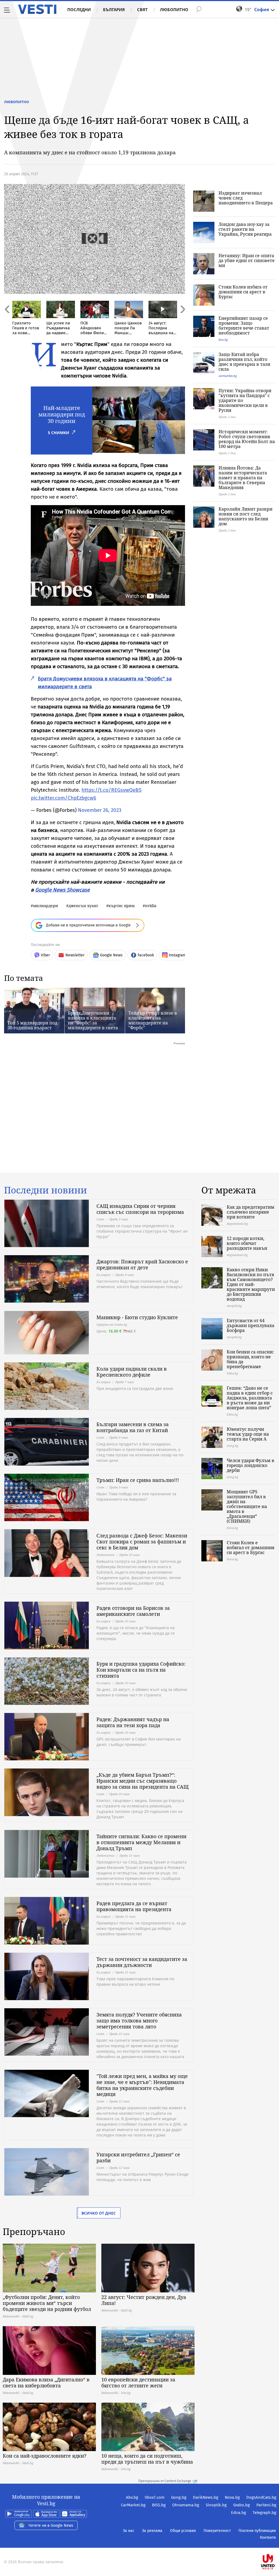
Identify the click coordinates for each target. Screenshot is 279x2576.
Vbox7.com (155, 2497)
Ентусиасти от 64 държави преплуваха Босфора (251, 1325)
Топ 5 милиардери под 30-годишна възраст (32, 1025)
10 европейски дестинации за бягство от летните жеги (138, 2382)
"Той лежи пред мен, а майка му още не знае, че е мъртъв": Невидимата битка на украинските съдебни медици (142, 2085)
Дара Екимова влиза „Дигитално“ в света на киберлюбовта (46, 2382)
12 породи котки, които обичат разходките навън (247, 1243)
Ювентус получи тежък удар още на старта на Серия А (248, 1434)
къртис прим (122, 906)
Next (182, 321)
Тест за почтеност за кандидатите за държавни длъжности (142, 1962)
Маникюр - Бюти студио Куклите (137, 1317)
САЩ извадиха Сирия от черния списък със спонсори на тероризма (140, 1209)
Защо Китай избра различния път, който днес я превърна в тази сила (244, 362)
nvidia (151, 906)
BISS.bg (159, 2505)
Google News (111, 955)
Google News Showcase (62, 890)
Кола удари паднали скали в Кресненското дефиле (132, 1372)
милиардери (46, 906)
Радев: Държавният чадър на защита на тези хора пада (133, 1722)
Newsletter (75, 955)
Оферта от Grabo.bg (112, 1324)
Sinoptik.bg (216, 2505)
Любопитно (174, 10)
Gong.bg (179, 2497)
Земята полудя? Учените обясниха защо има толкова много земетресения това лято (139, 2021)
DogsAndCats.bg (261, 2497)
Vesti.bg (37, 9)
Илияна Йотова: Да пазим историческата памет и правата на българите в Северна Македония (243, 478)
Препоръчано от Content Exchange (165, 2481)
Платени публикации (257, 2531)
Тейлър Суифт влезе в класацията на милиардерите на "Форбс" (153, 1020)
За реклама (152, 2531)
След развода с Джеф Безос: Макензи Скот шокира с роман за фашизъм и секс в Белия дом (142, 1542)
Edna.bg (239, 2513)
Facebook (146, 955)
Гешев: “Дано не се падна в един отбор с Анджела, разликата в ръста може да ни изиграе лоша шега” (250, 1398)
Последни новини (46, 1190)
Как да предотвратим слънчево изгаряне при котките (251, 1212)
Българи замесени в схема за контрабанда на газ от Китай (133, 1427)
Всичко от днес (99, 2213)
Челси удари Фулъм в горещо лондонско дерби (251, 1465)
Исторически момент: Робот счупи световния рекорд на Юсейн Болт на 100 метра (247, 439)
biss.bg (223, 340)
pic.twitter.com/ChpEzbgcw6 (63, 798)
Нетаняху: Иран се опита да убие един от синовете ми (247, 260)
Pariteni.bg (266, 2505)
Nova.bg (232, 2497)
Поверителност (217, 2531)
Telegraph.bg (264, 2513)
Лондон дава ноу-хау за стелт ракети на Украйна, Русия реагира (245, 229)
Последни (79, 10)
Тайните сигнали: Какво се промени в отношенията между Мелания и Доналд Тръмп (141, 1842)
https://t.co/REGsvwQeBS (111, 790)
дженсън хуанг (83, 906)
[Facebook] (276, 2544)
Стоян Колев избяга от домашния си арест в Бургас (243, 292)
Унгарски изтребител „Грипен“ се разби (138, 2157)
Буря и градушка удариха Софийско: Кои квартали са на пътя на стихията (141, 1670)
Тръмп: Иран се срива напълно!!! (138, 1480)
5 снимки (59, 433)
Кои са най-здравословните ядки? (45, 2456)
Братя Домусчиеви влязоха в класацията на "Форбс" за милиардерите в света (93, 1020)
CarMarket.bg (133, 2505)
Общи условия (183, 2531)
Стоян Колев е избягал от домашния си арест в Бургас (251, 1548)
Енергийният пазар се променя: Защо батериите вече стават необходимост (244, 326)
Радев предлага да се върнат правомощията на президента (134, 1906)
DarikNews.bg (206, 2497)
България (114, 10)
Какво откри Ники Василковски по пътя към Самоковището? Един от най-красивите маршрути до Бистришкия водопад (251, 1284)
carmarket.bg (228, 376)
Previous (7, 321)
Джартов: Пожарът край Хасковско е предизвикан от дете (142, 1264)
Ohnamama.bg (186, 2505)
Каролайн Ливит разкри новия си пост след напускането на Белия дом (245, 516)
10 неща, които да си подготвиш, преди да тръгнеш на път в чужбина (147, 2459)
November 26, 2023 (100, 810)
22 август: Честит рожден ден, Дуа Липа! (144, 2300)
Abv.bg (132, 2497)
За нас (129, 2531)
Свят (142, 10)
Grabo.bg (242, 2505)
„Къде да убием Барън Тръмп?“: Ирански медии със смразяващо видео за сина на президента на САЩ (142, 1781)
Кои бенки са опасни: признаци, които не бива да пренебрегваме (250, 1359)
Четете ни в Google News (51, 2526)
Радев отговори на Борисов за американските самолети (133, 1611)
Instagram (177, 955)
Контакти (268, 2537)
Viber (45, 955)
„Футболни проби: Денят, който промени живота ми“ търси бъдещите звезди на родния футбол (47, 2303)
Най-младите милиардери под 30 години (62, 414)
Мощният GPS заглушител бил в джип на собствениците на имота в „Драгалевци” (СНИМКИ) (247, 1506)
